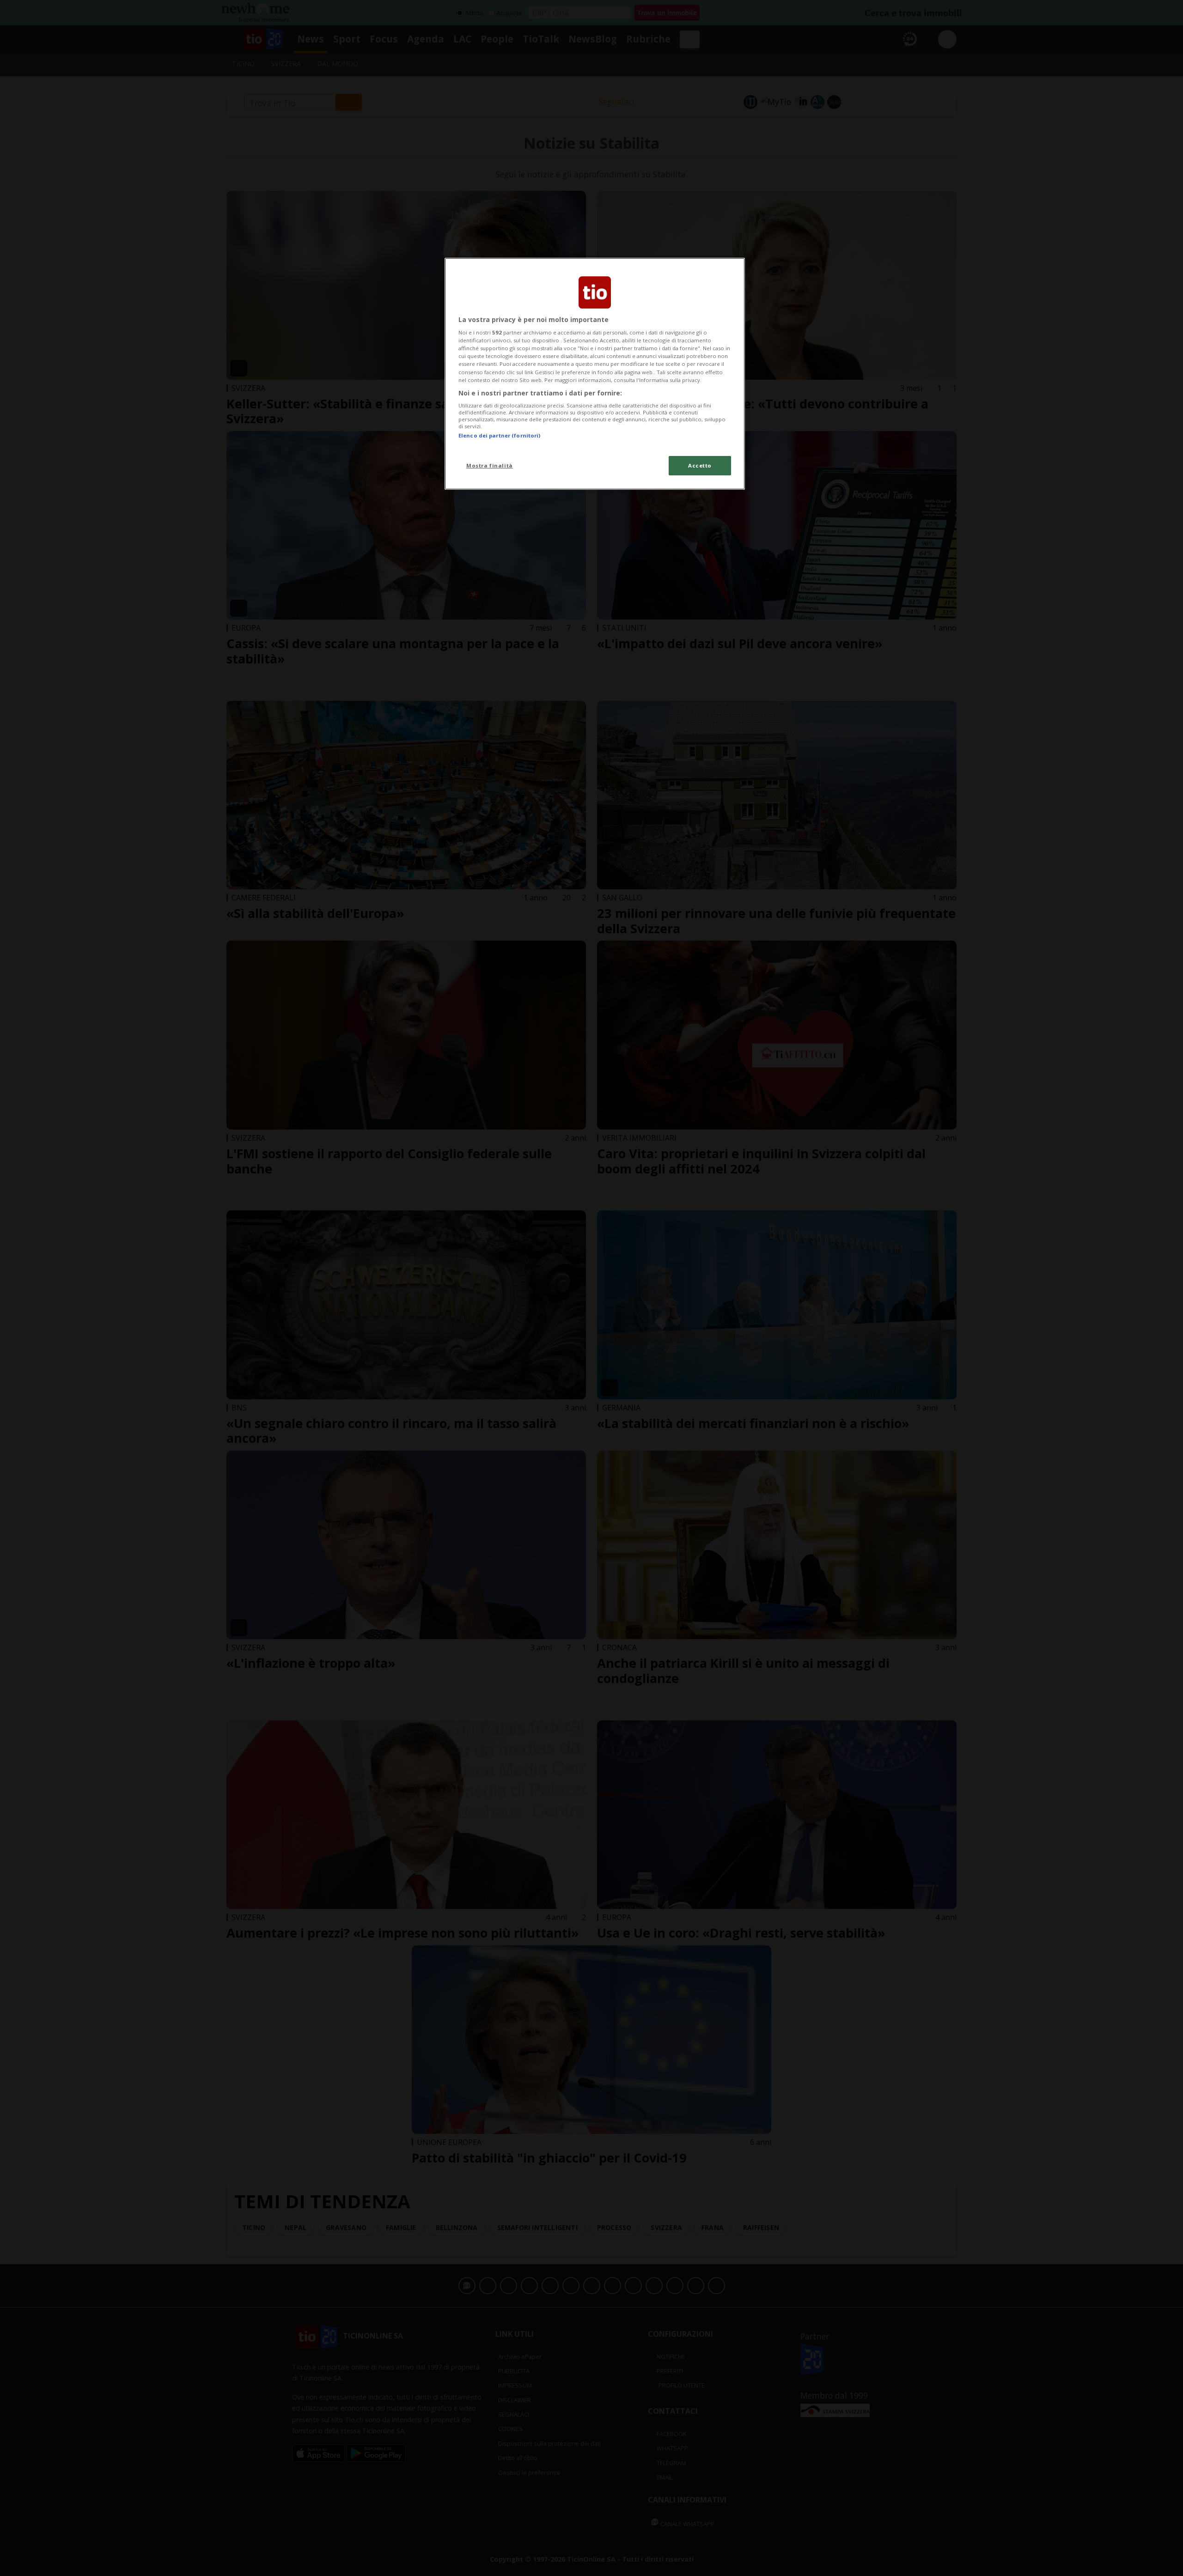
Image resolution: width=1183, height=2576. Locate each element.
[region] (595, 374)
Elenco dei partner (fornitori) (499, 435)
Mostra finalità (490, 465)
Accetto (700, 465)
